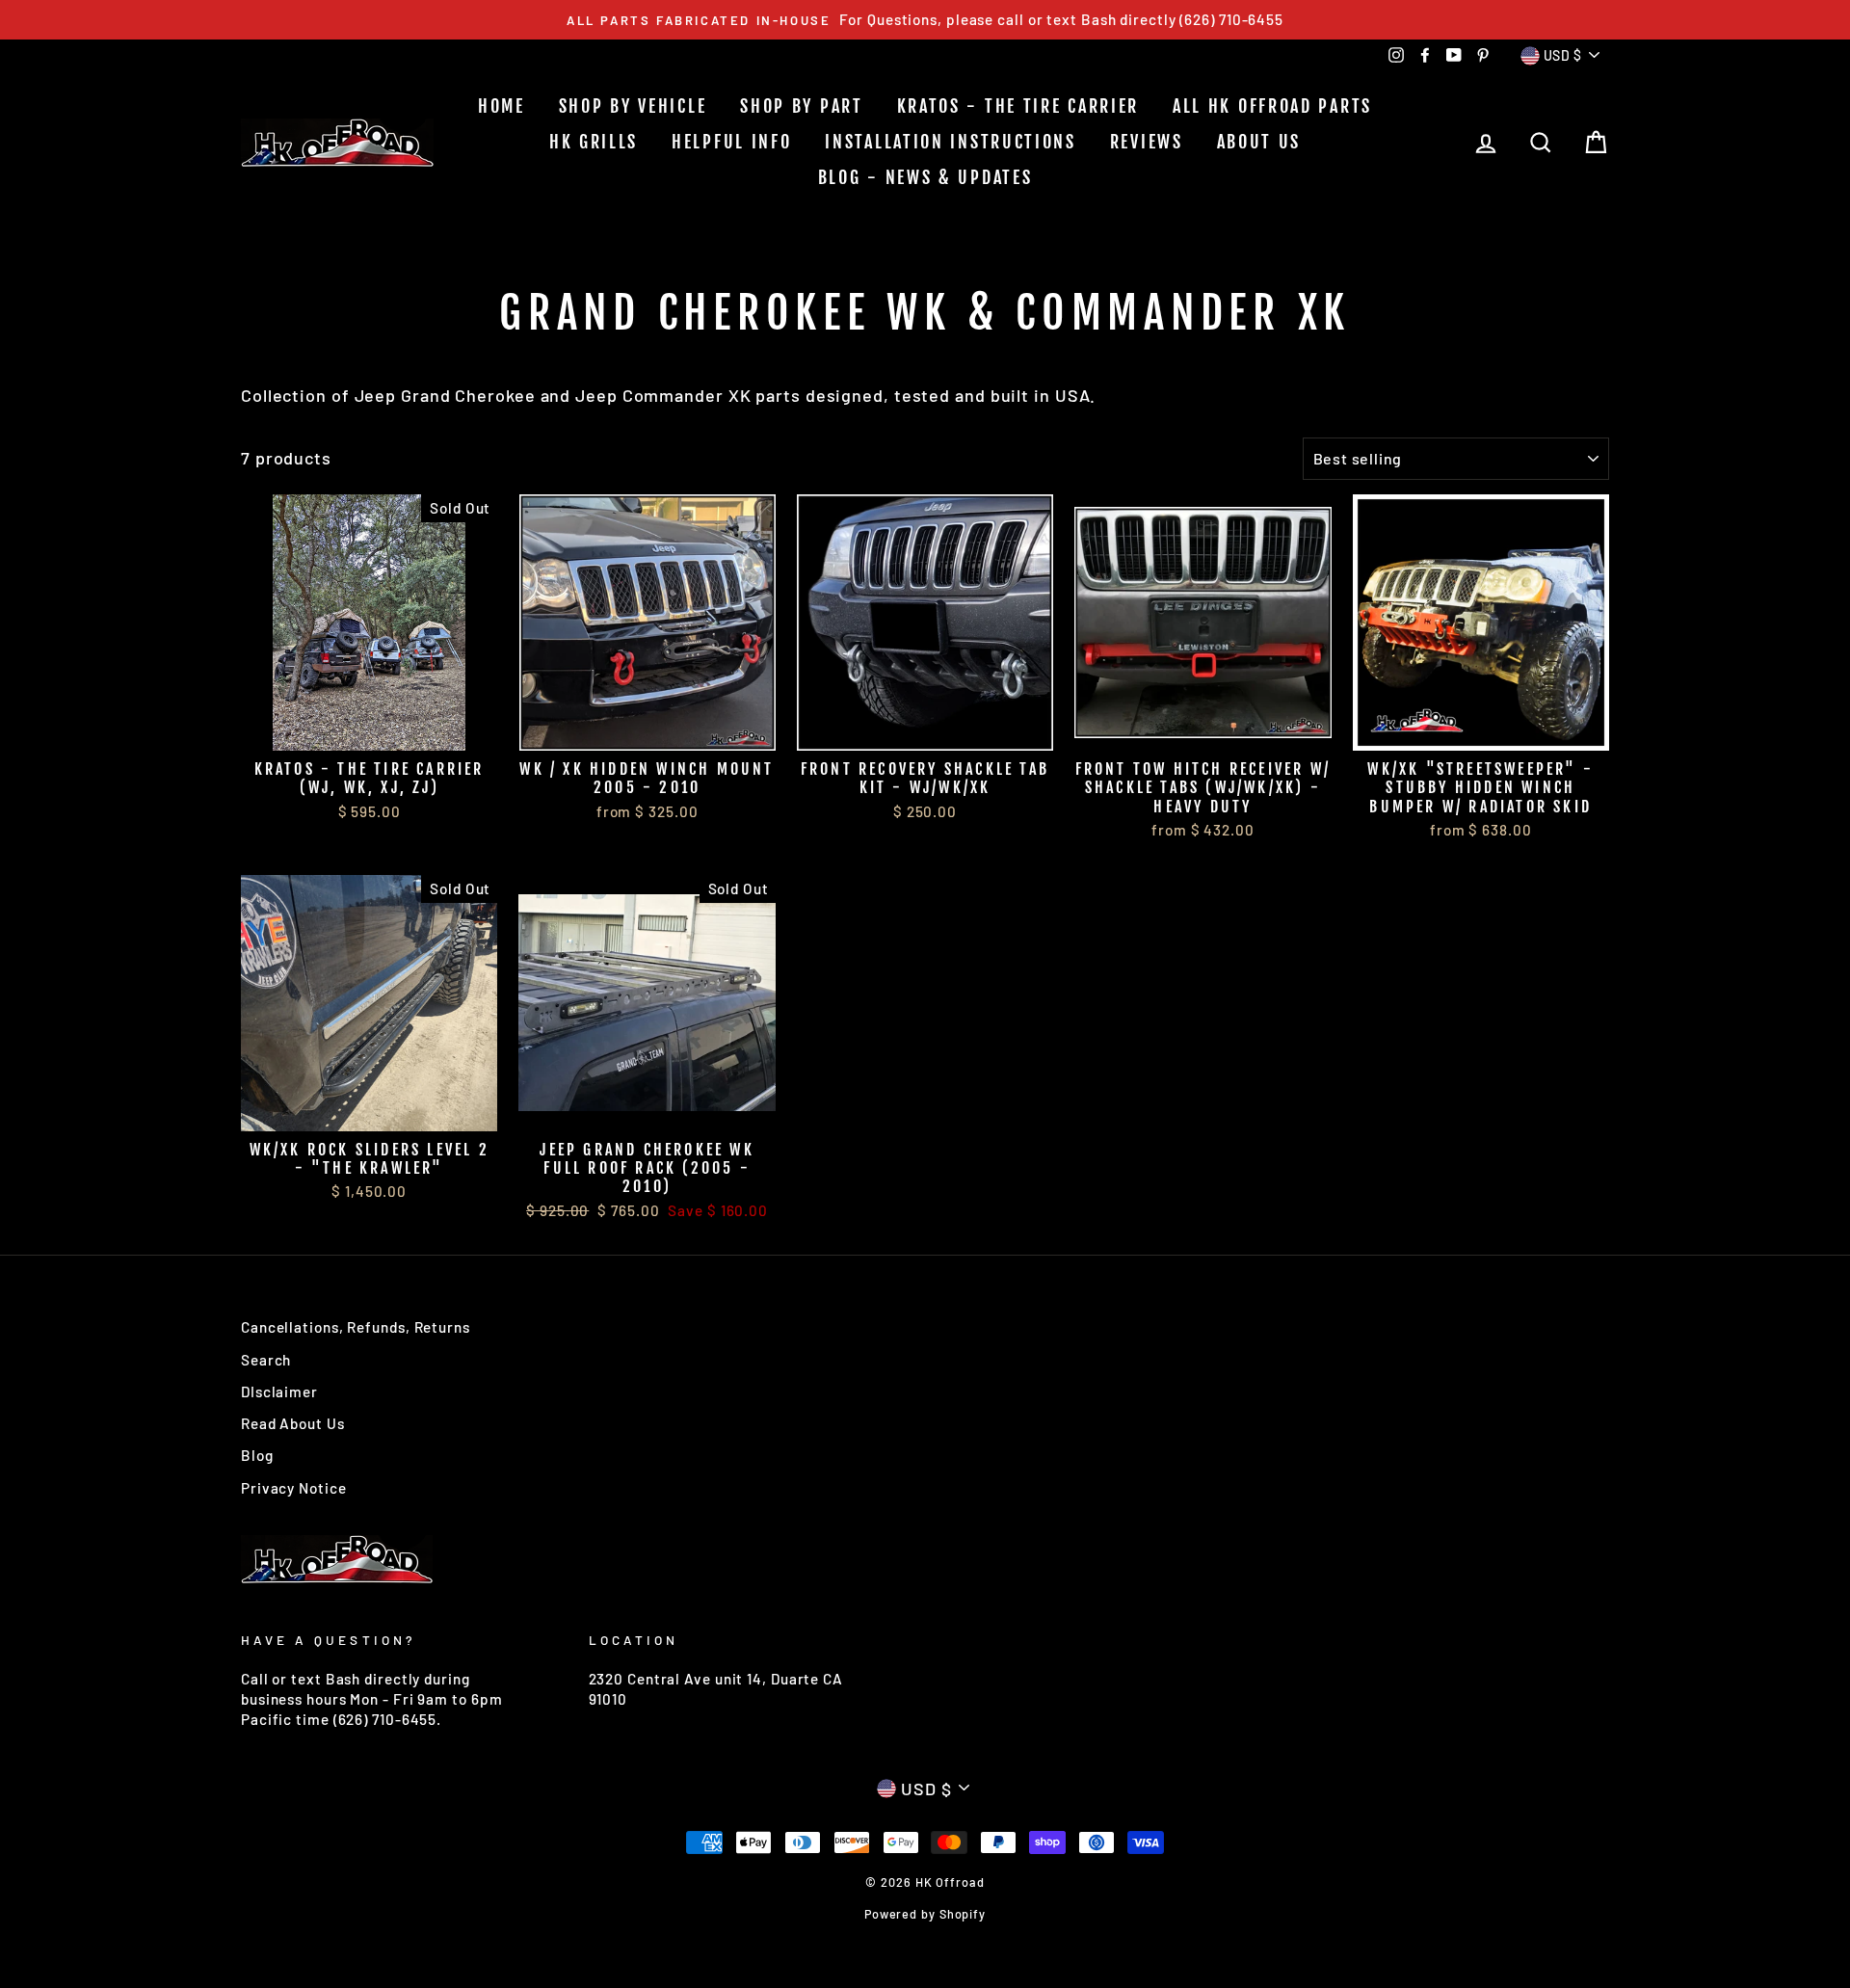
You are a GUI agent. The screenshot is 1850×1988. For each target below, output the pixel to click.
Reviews (1147, 142)
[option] (925, 20)
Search (266, 1360)
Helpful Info (731, 142)
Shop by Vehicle (633, 106)
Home (502, 106)
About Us (1259, 142)
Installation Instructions (951, 142)
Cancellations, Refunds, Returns (356, 1327)
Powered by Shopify (925, 1914)
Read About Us (293, 1423)
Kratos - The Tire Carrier (1018, 106)
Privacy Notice (294, 1488)
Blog (257, 1455)
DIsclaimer (279, 1392)
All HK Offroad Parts (1272, 106)
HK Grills (594, 142)
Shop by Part (801, 106)
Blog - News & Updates (925, 177)
